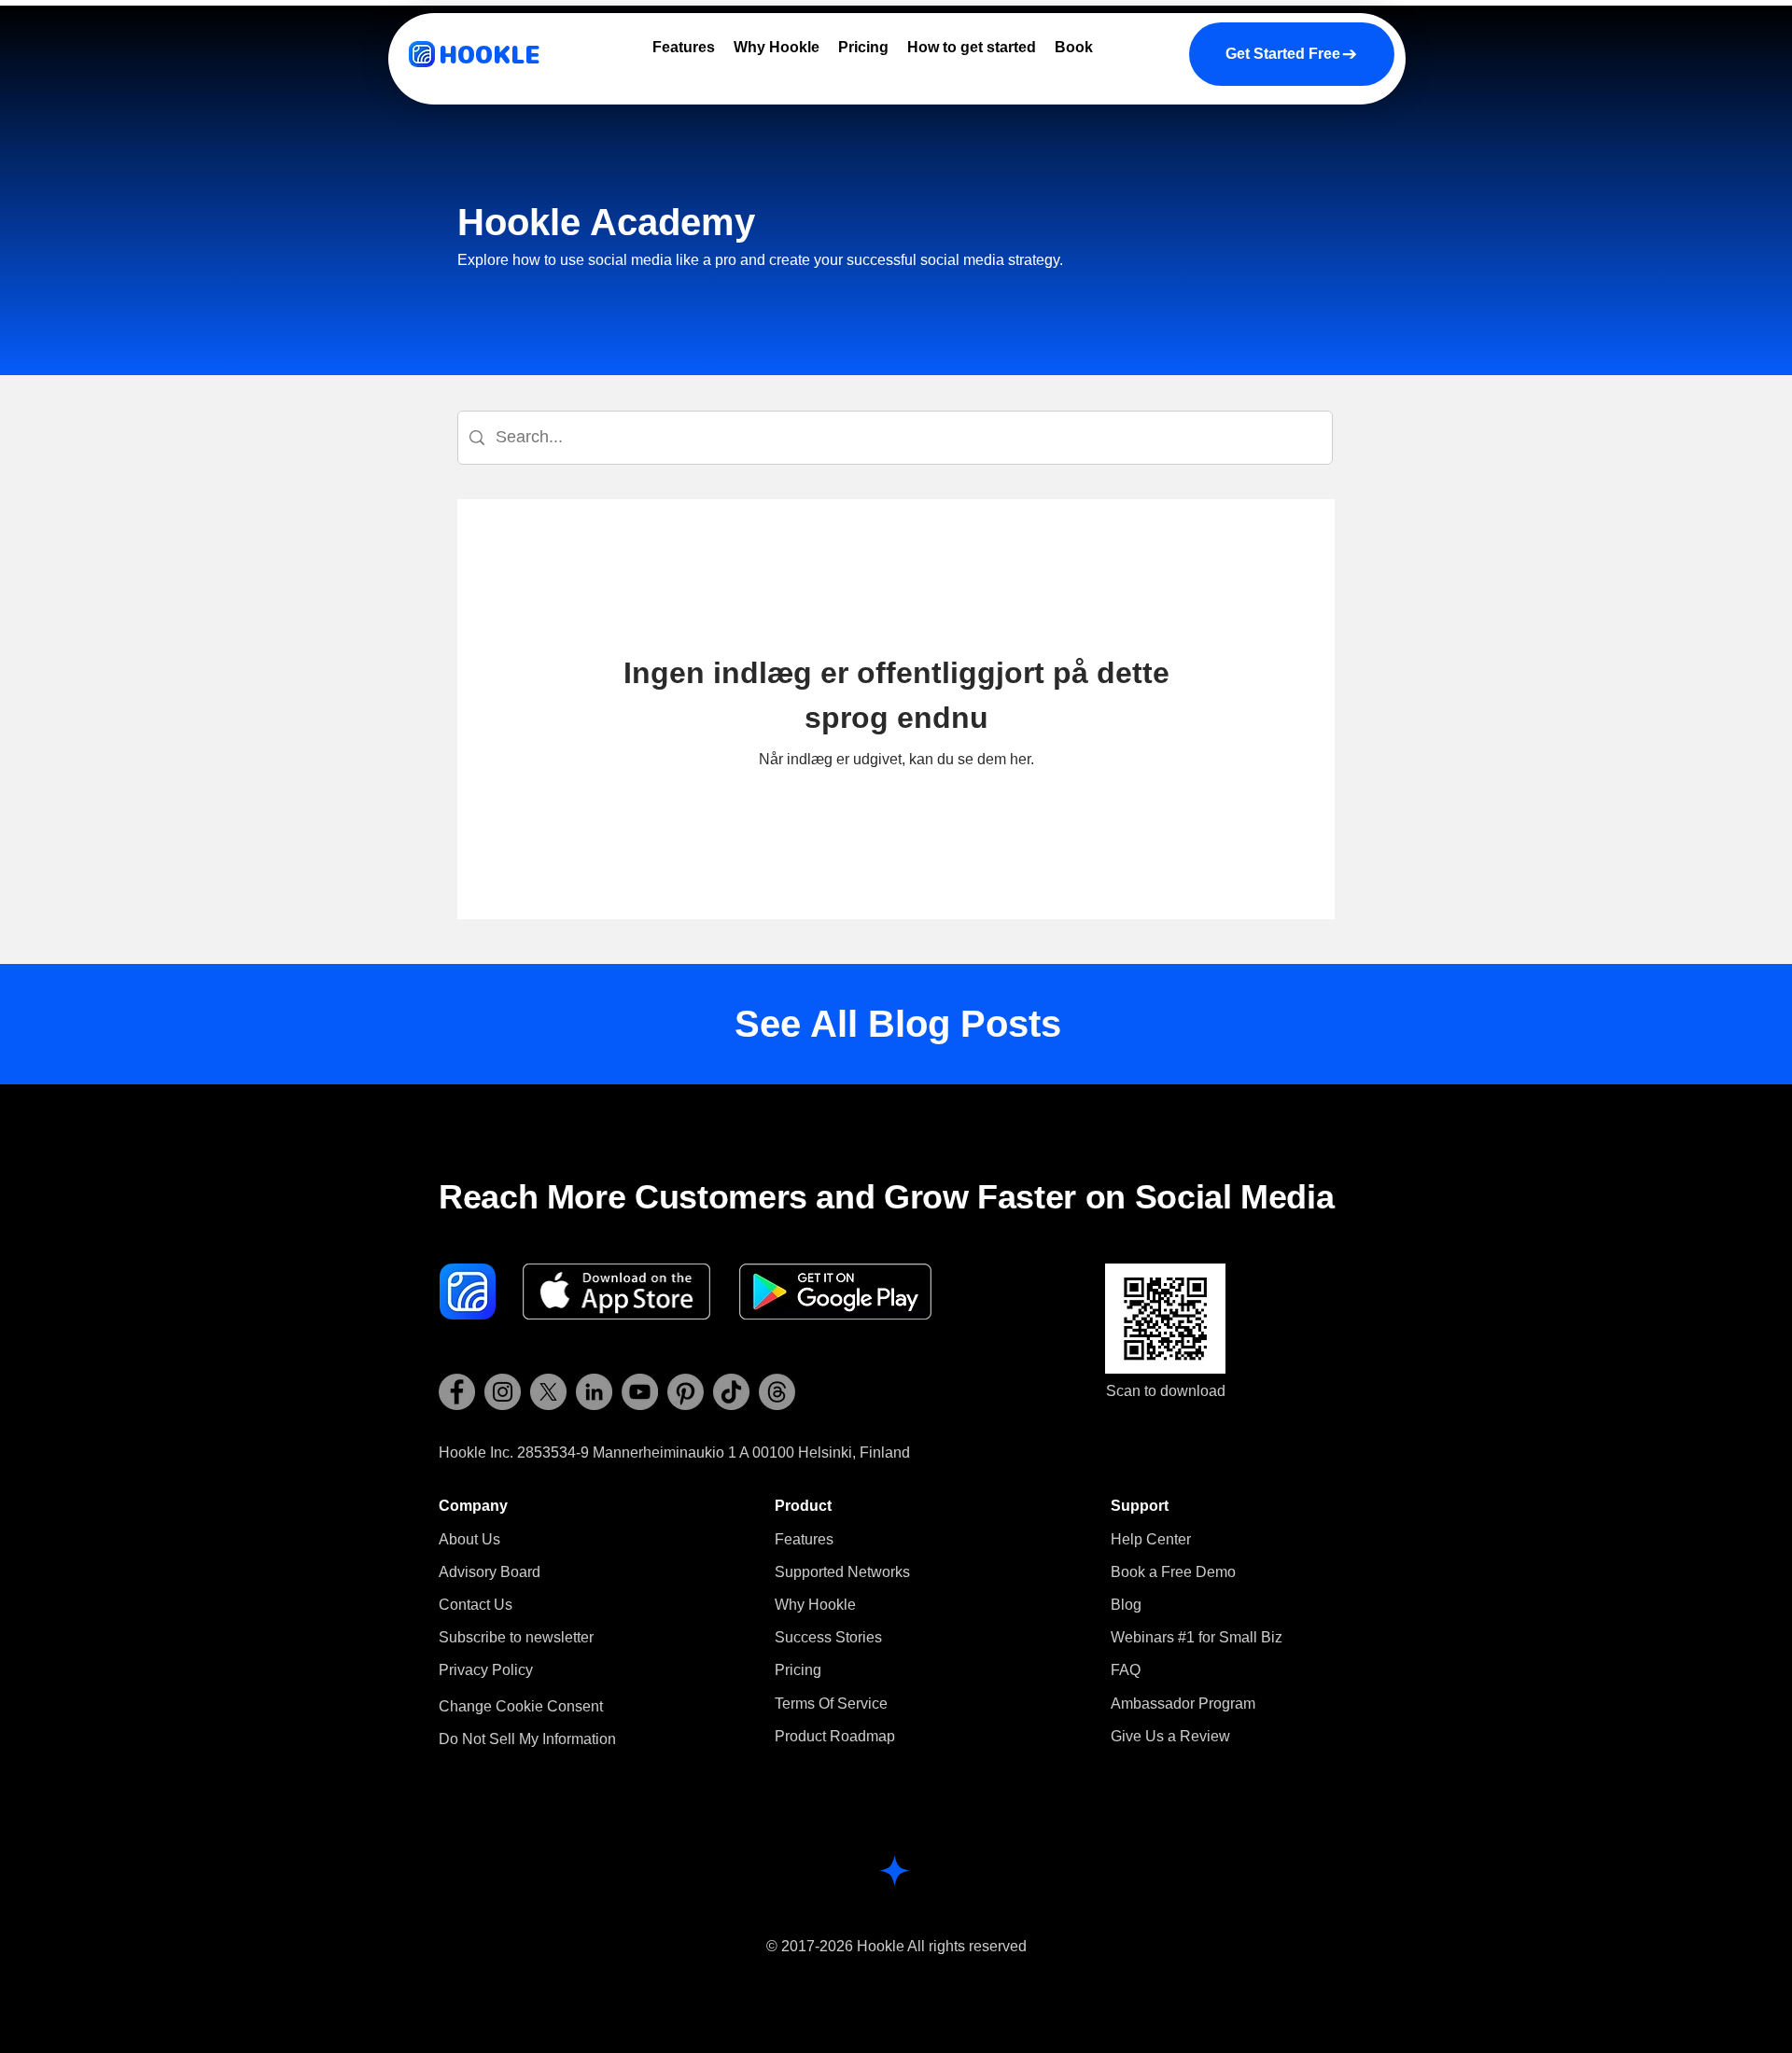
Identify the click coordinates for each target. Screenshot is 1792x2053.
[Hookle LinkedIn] (594, 1392)
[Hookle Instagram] (503, 1392)
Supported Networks (842, 1572)
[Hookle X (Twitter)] (548, 1392)
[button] (516, 1637)
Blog (1126, 1605)
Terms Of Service (831, 1704)
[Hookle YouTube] (640, 1392)
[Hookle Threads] (777, 1392)
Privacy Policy (486, 1670)
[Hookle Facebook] (457, 1392)
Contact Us (476, 1605)
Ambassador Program (1183, 1704)
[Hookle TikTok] (731, 1392)
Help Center (1151, 1539)
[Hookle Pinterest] (686, 1392)
